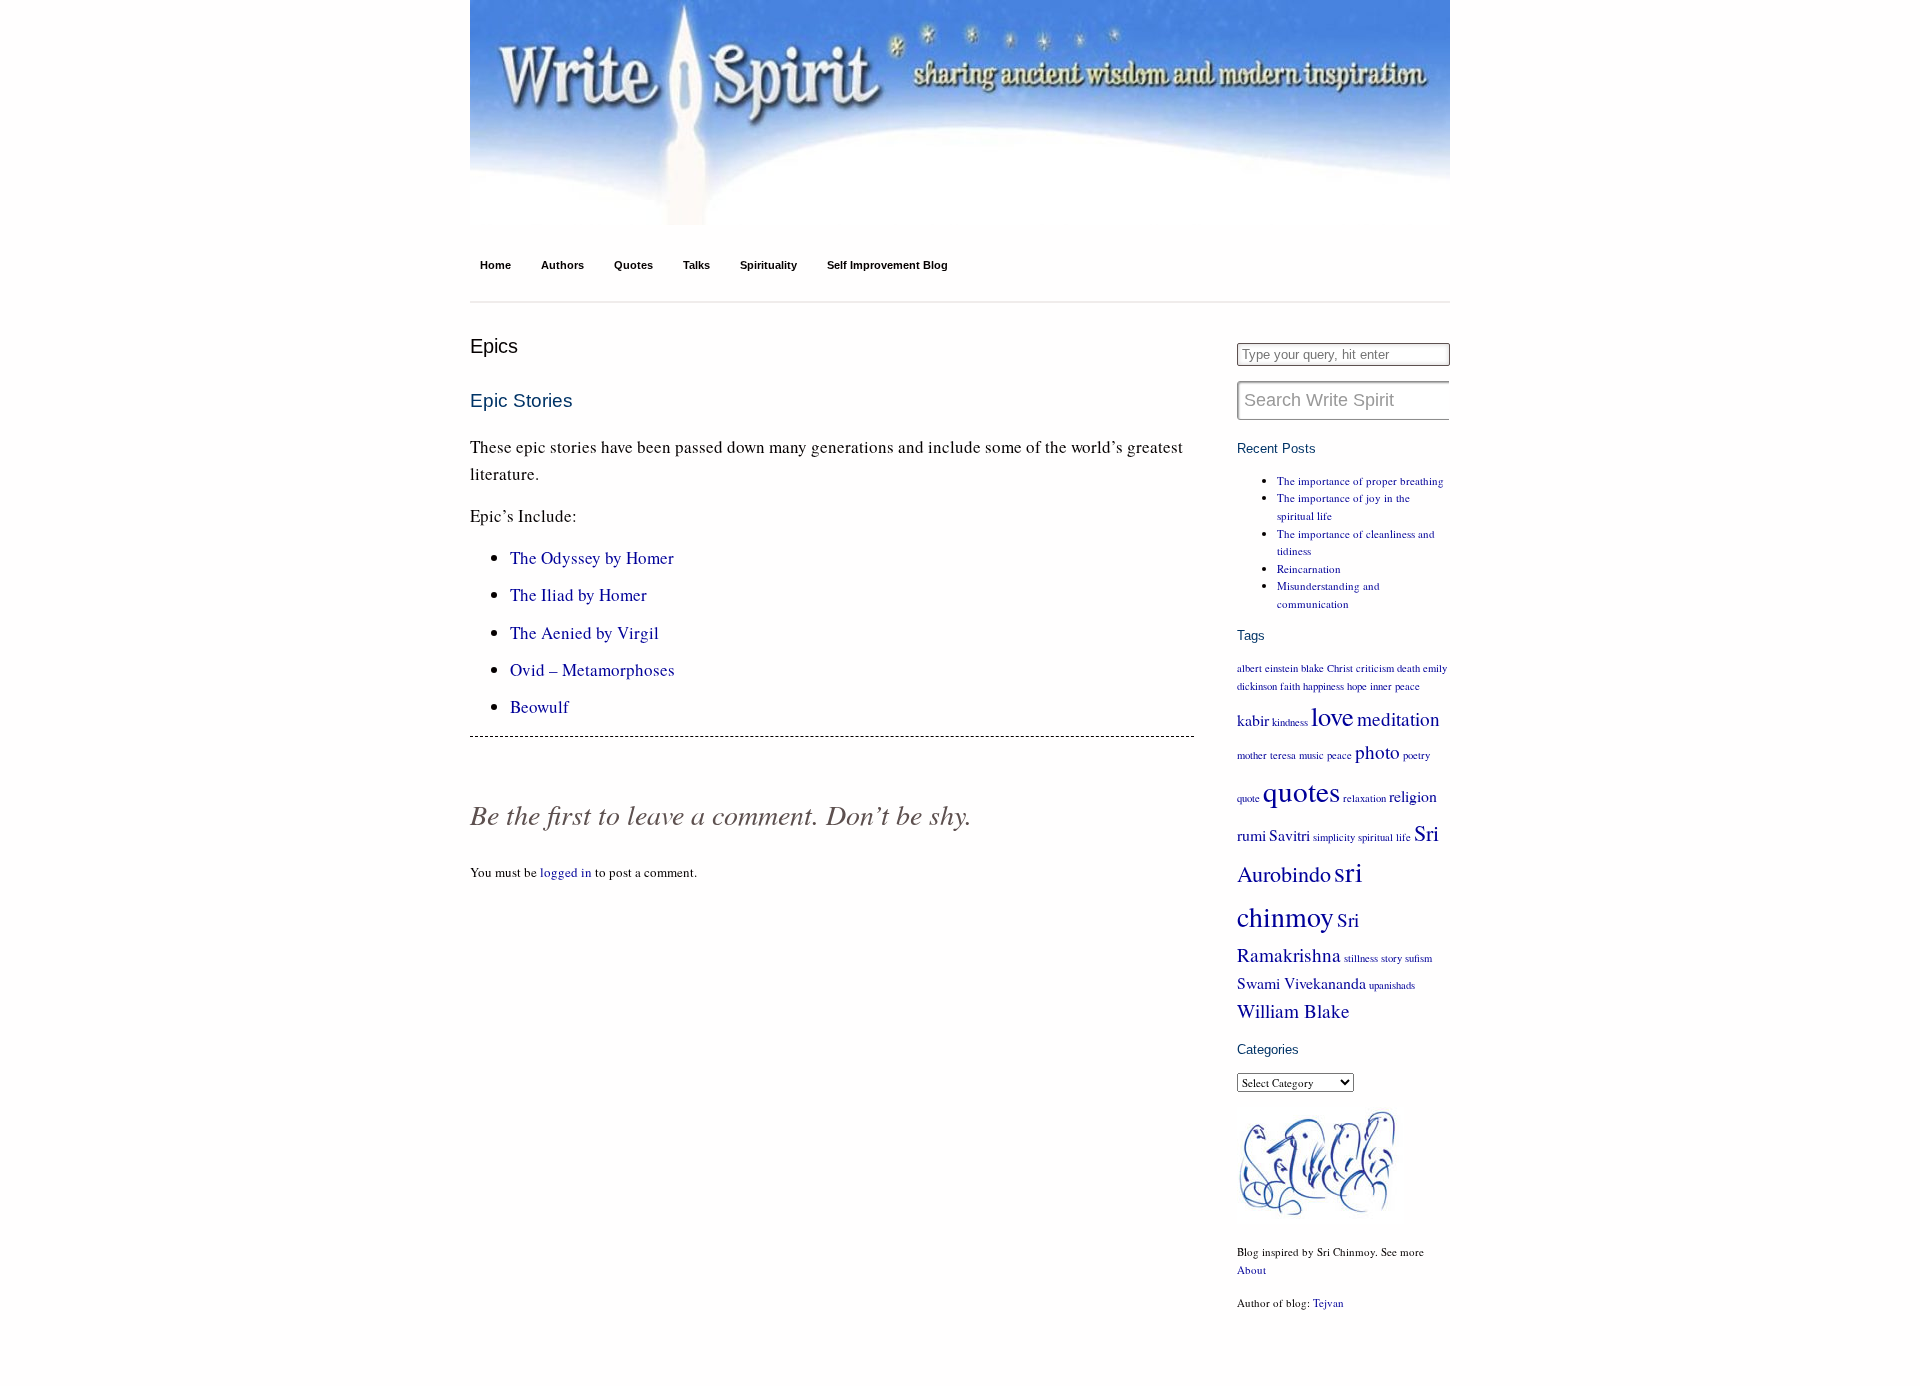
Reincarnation (1309, 568)
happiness (1323, 686)
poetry (1416, 755)
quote (1248, 798)
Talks (696, 265)
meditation (1398, 718)
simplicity (1334, 837)
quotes (1301, 790)
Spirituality (768, 265)
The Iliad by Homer (578, 594)
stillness (1361, 958)
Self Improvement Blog (887, 265)
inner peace (1395, 686)
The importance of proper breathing (1360, 480)
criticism (1375, 668)
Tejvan (1328, 1302)
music (1311, 755)
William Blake (1293, 1010)
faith (1290, 686)
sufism (1418, 958)
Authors (562, 265)
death (1408, 668)
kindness (1290, 722)
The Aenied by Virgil (584, 632)
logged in (566, 872)
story (1391, 958)
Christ (1340, 668)
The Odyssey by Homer (592, 557)
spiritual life (1384, 837)
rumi (1251, 834)
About (1251, 1269)
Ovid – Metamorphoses (592, 669)
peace (1339, 755)
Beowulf (539, 706)
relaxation (1364, 798)
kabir (1253, 719)
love (1332, 715)
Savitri (1289, 834)
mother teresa (1266, 755)
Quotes (633, 265)
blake (1312, 668)
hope (1357, 686)
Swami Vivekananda (1301, 982)
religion (1413, 795)
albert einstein (1267, 668)
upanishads (1392, 985)
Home (495, 265)
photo (1377, 751)
